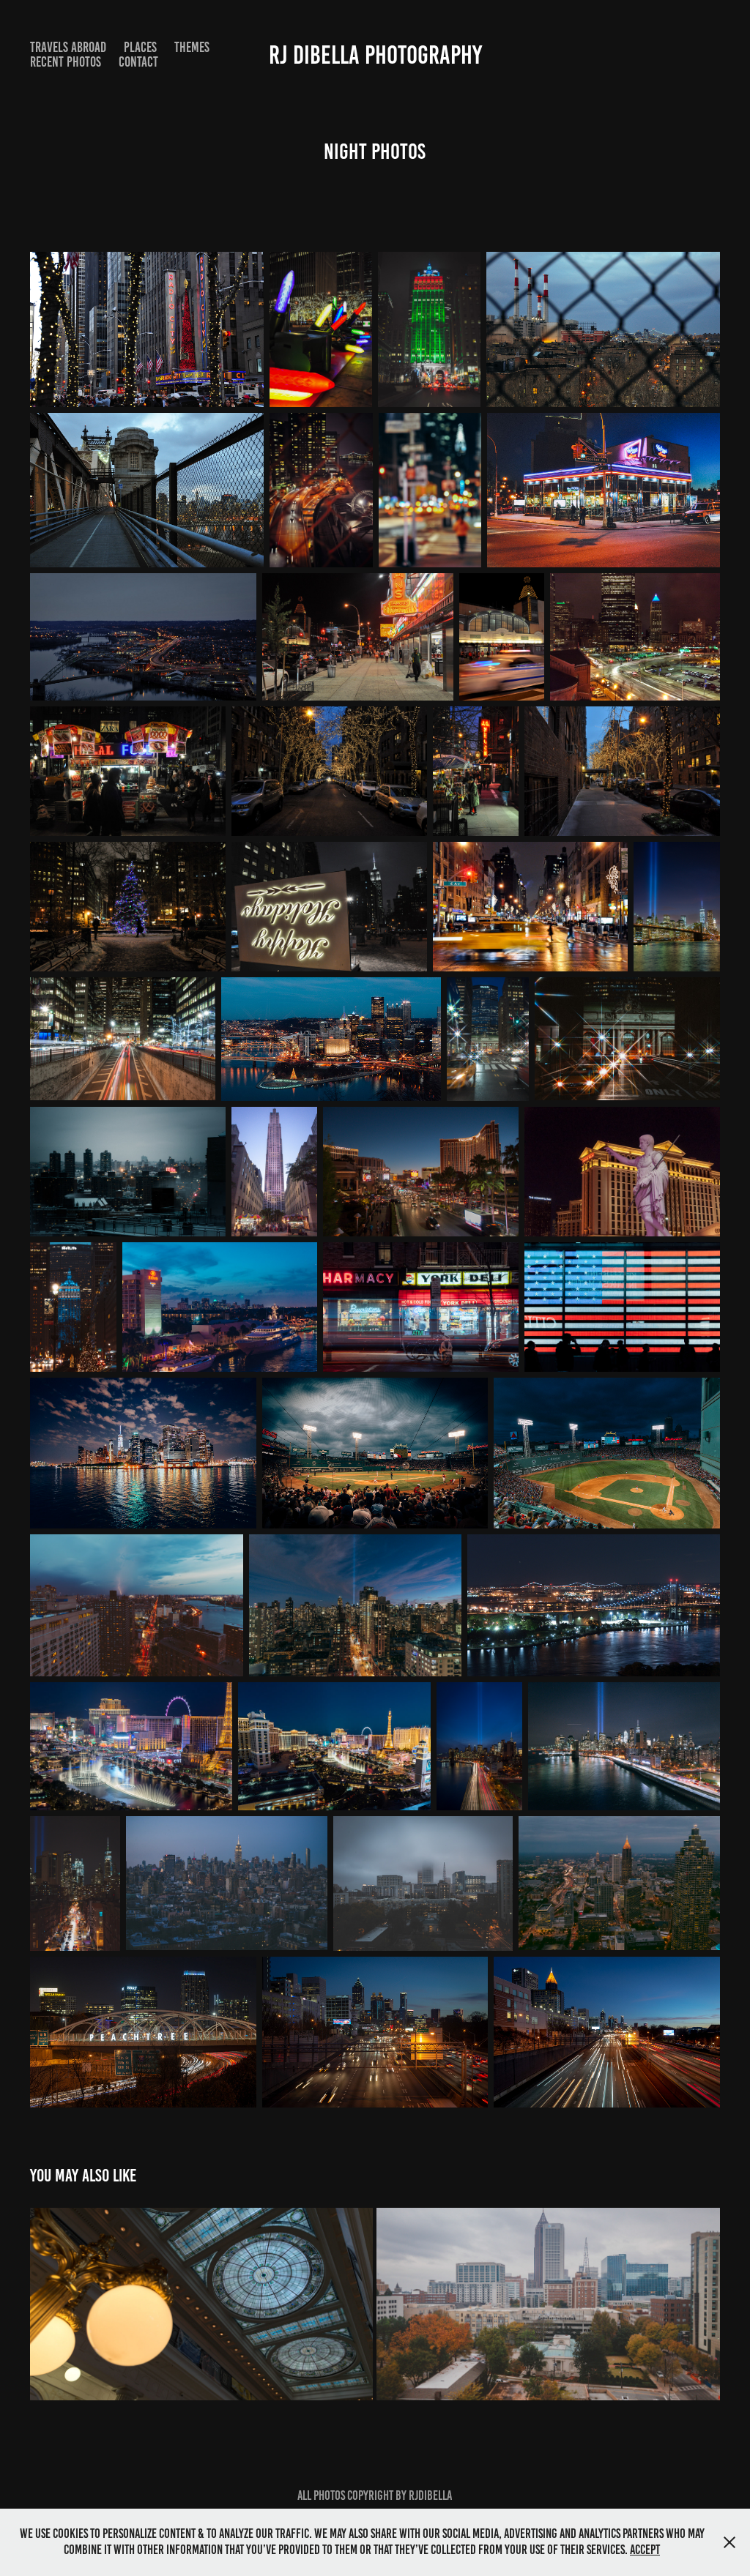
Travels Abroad (68, 47)
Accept (645, 2550)
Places (140, 47)
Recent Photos (66, 62)
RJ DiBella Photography (375, 55)
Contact (138, 62)
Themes (192, 47)
